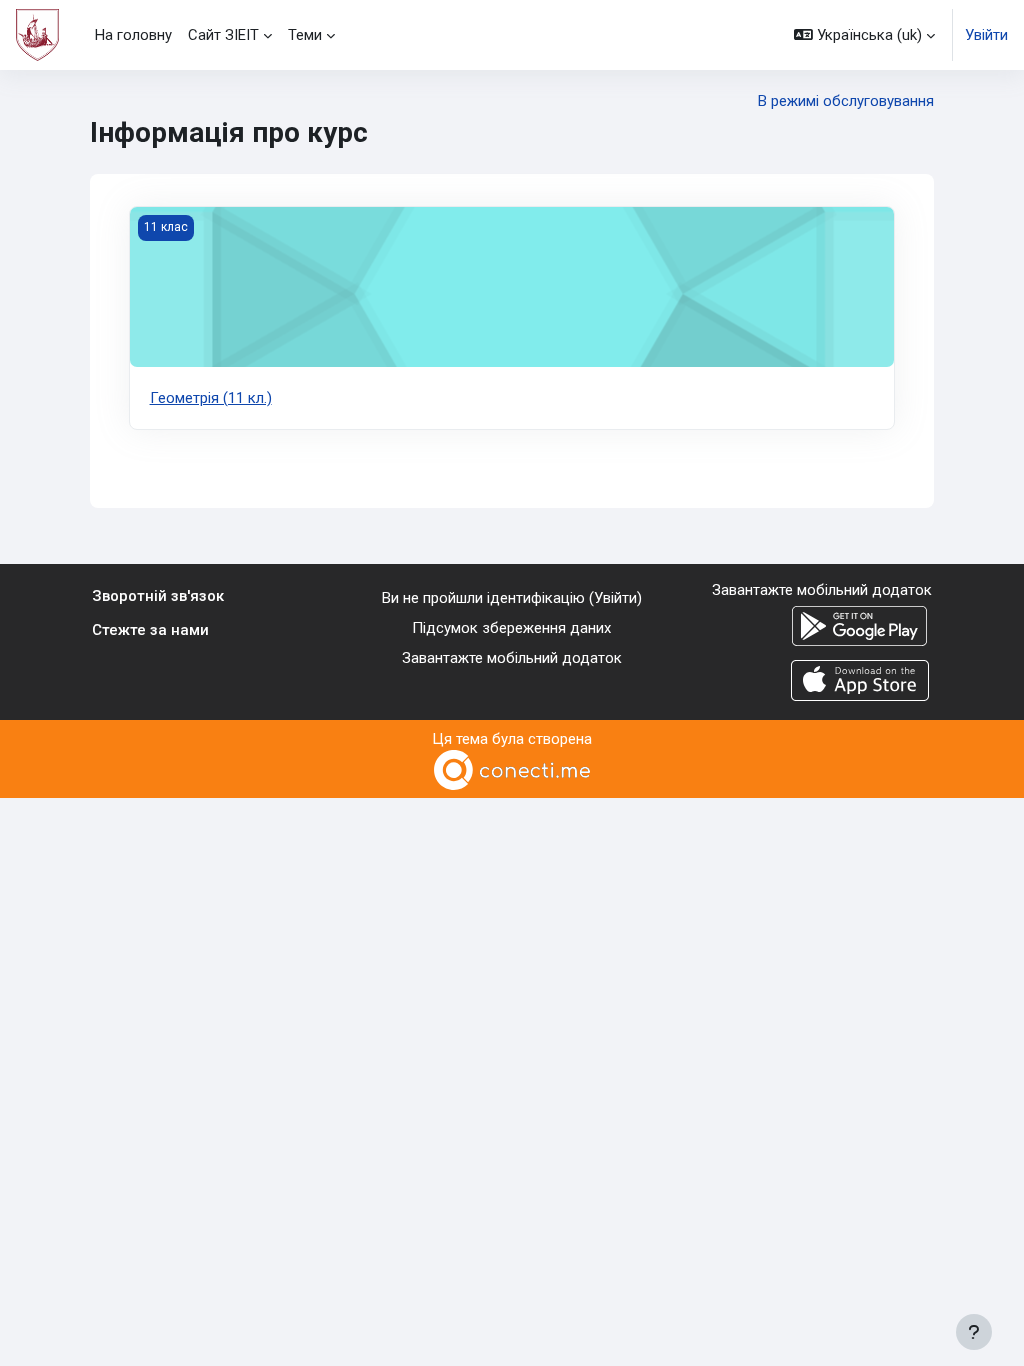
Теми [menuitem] (305, 35)
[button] (864, 35)
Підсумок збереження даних (511, 628)
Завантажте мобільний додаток (512, 658)
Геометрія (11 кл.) (211, 398)
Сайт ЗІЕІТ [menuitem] (223, 35)
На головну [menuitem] (133, 35)
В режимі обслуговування (846, 101)
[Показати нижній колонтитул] (974, 1332)
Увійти (986, 35)
